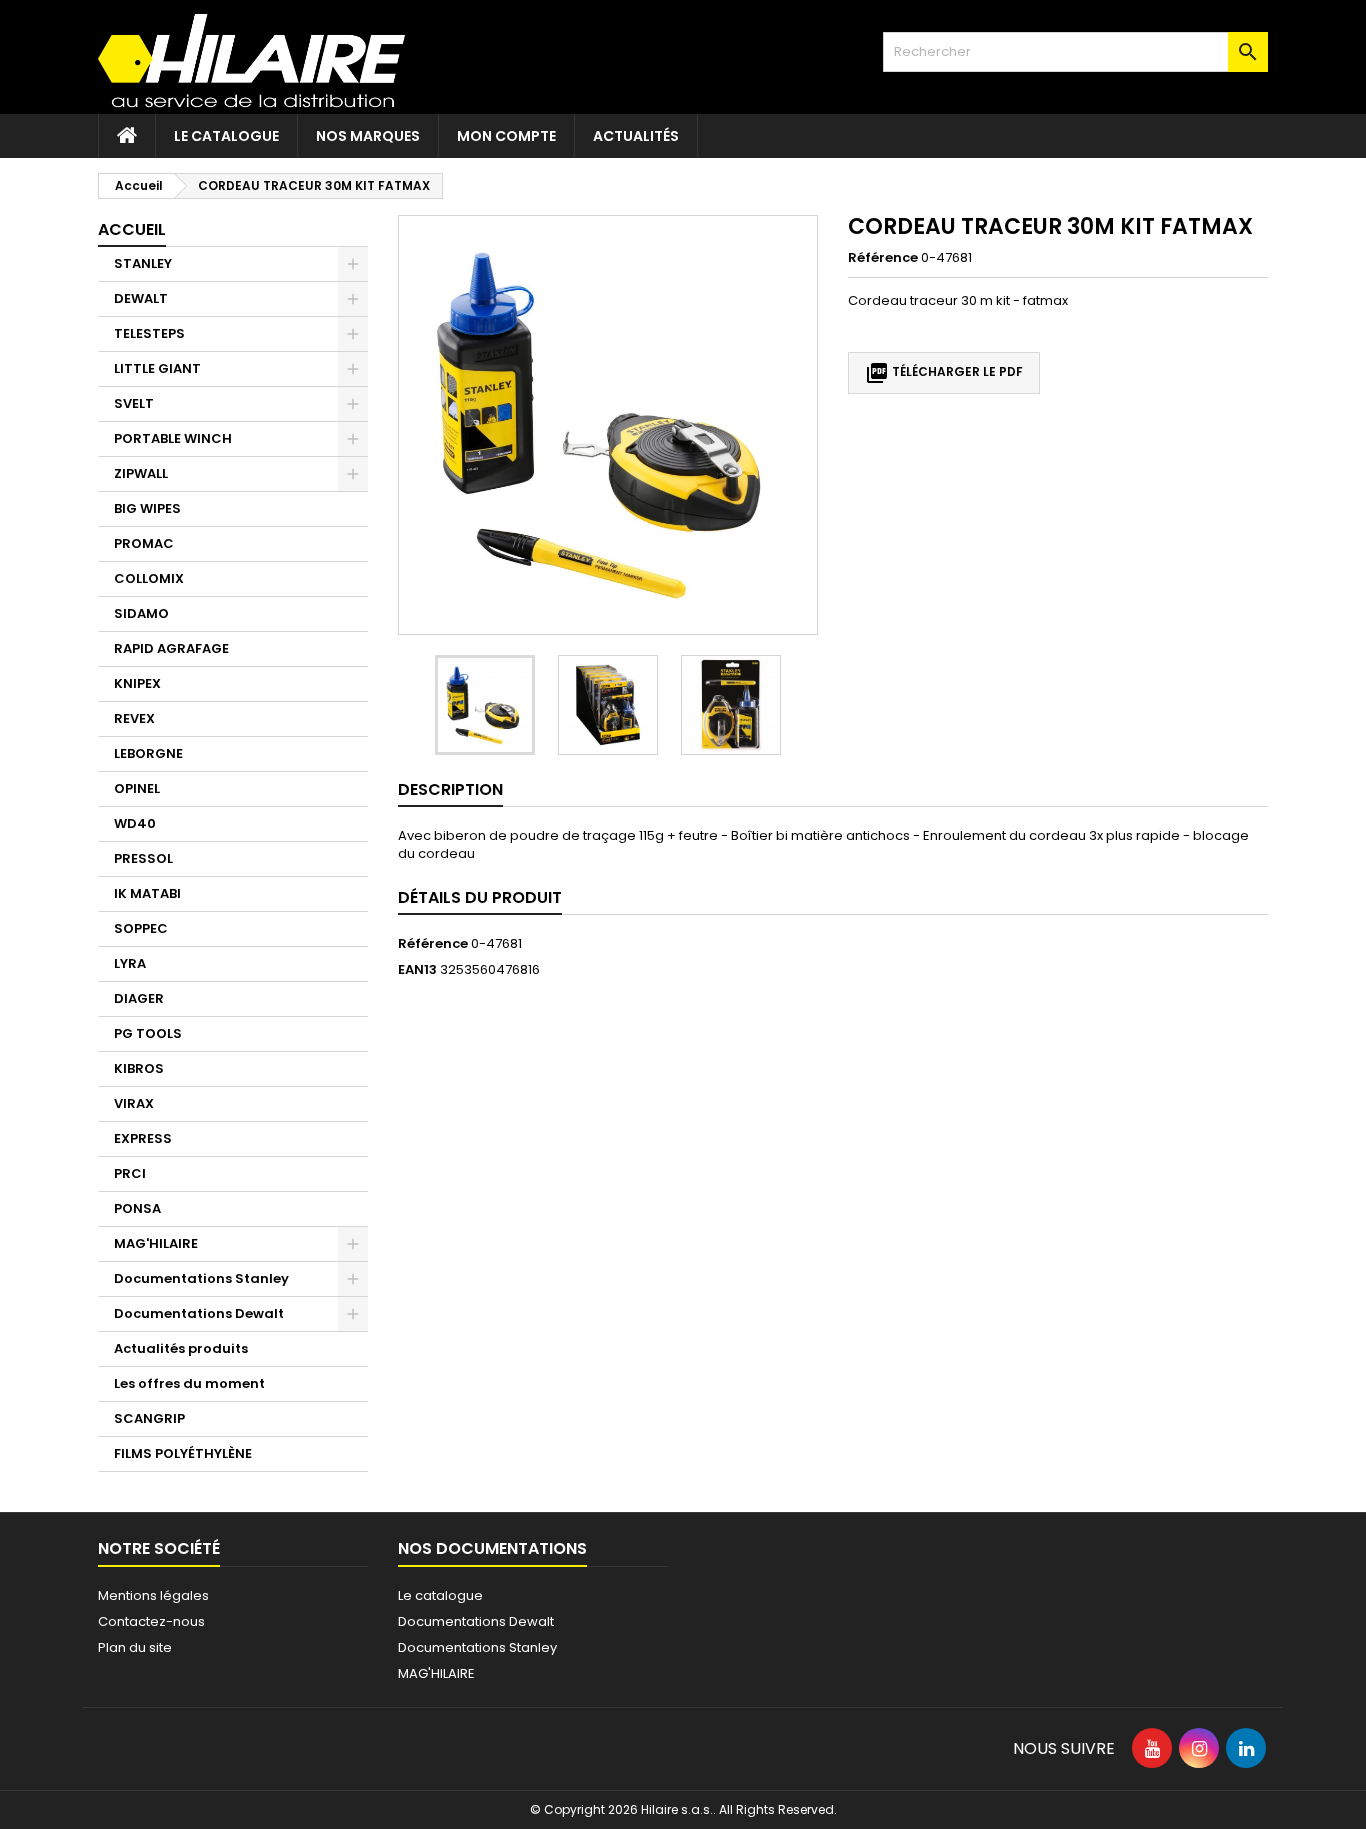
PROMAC (144, 543)
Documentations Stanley (201, 1278)
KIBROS (139, 1068)
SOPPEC (141, 928)
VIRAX (134, 1103)
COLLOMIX (149, 578)
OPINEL (137, 788)
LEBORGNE (148, 753)
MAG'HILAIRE (156, 1243)
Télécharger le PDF (944, 373)
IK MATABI (147, 893)
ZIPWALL (141, 473)
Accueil (132, 229)
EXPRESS (143, 1138)
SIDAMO (141, 613)
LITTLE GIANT (157, 368)
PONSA (137, 1208)
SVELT (134, 403)
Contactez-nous (151, 1621)
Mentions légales (153, 1595)
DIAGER (139, 998)
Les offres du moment (189, 1383)
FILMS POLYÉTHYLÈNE (183, 1453)
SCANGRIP (149, 1418)
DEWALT (141, 298)
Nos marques (368, 136)
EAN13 (417, 970)
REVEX (134, 718)
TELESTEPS (149, 333)
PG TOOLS (148, 1033)
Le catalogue (226, 136)
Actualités (636, 136)
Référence (883, 258)
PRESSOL (143, 858)
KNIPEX (137, 683)
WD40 (135, 823)
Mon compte (506, 136)
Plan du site (135, 1647)
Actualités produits (181, 1348)
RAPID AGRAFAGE (171, 648)
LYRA (130, 963)
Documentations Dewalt (199, 1313)
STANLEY (143, 263)
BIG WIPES (147, 508)
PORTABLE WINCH (173, 438)
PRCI (130, 1173)
